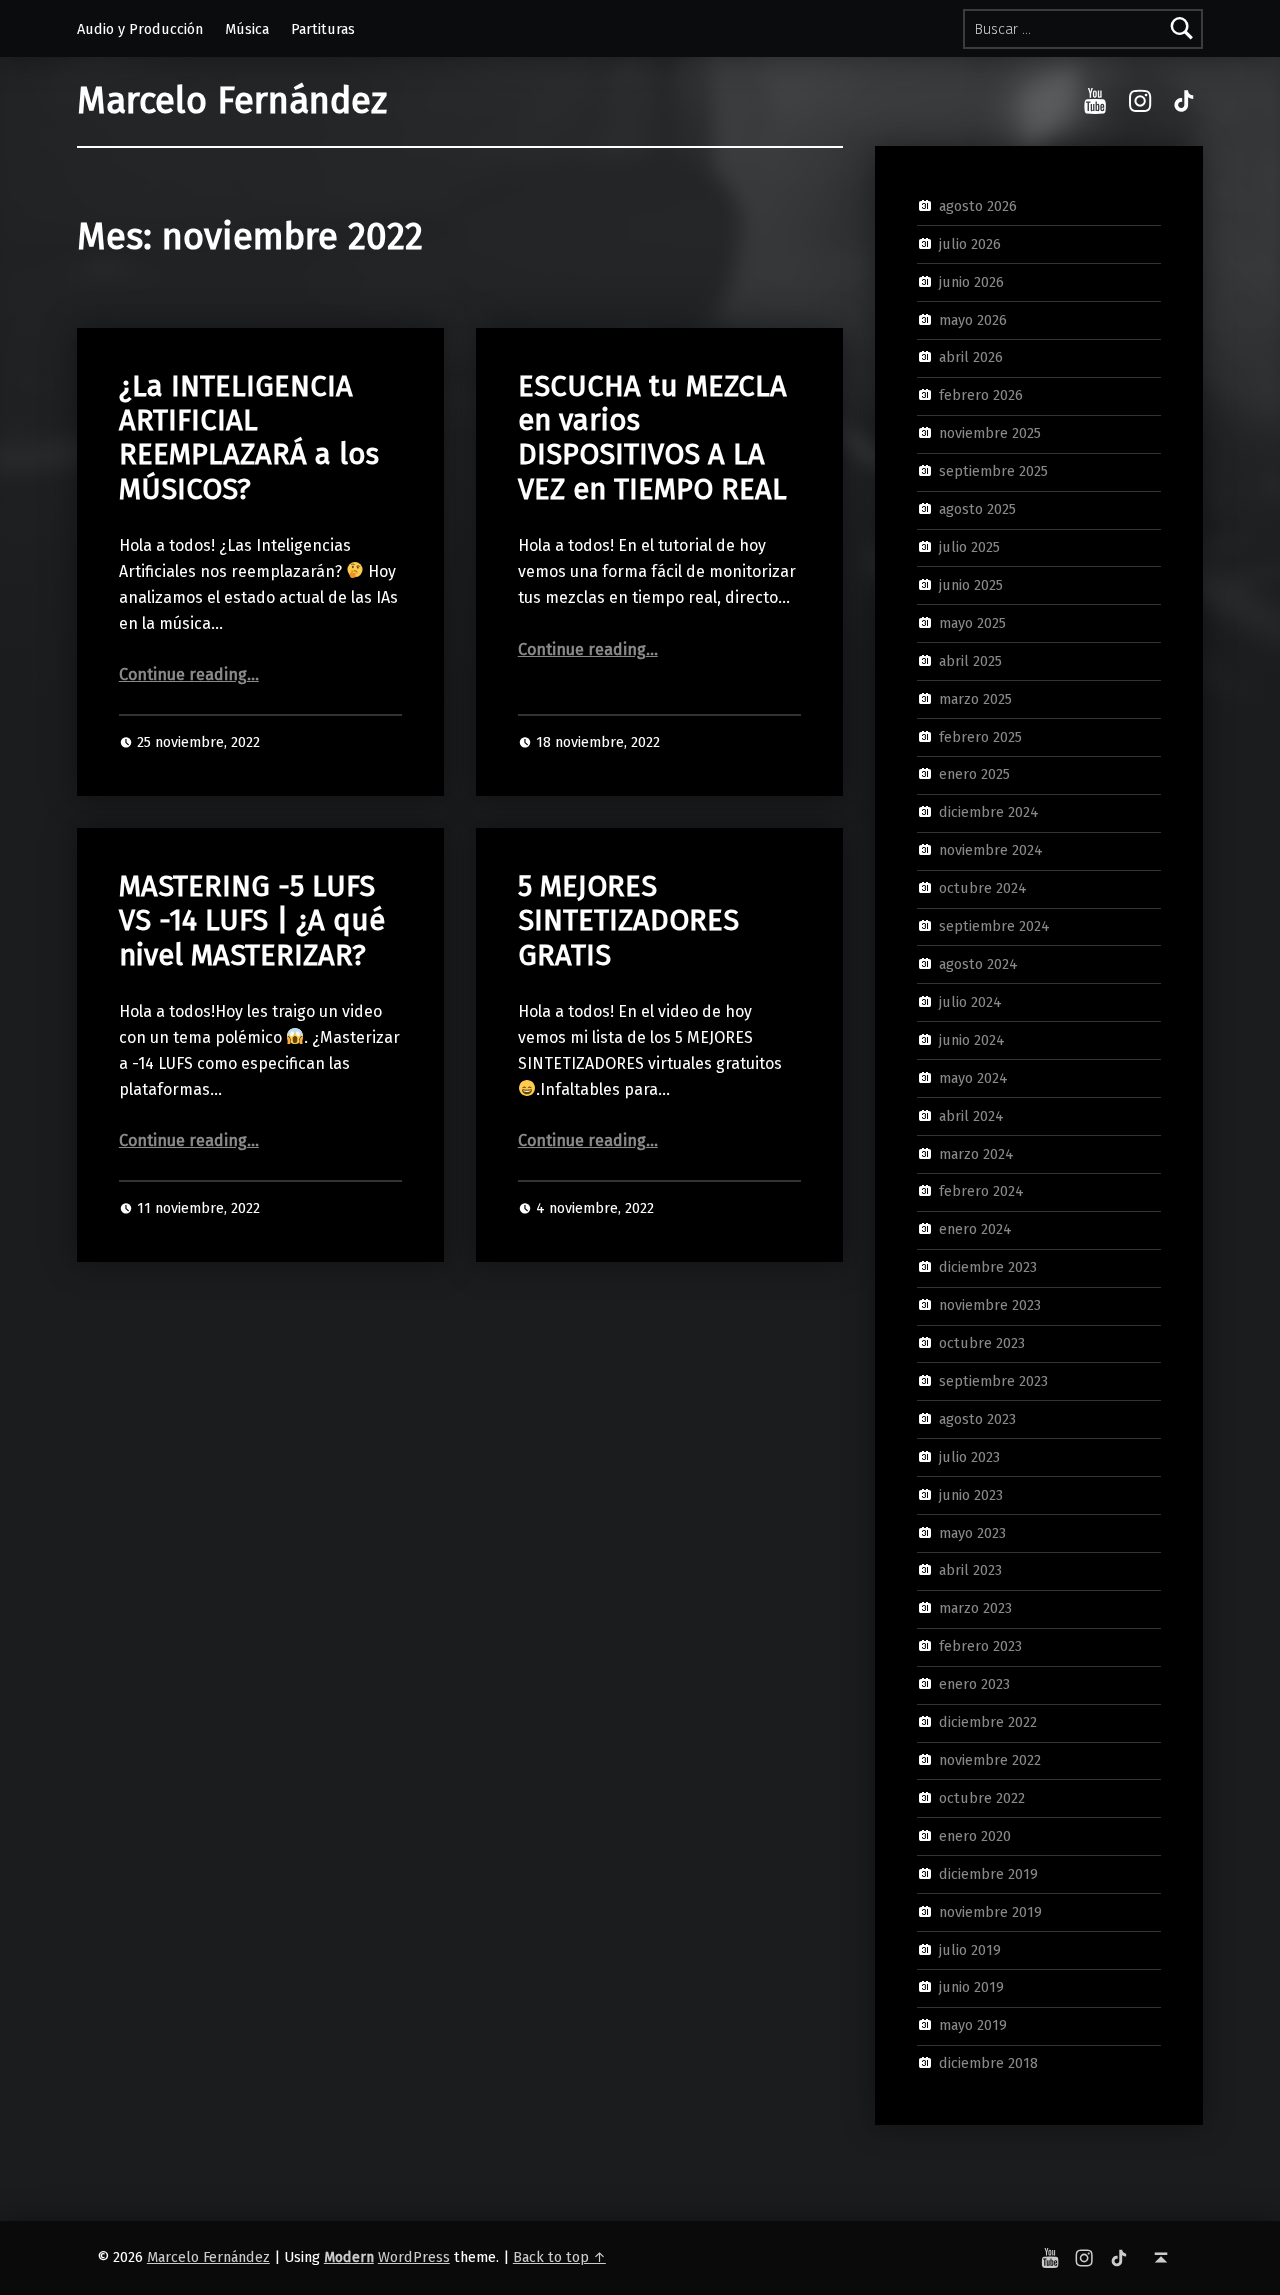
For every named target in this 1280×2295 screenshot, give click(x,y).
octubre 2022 (982, 1798)
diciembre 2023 (988, 1267)
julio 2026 (970, 244)
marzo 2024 (976, 1153)
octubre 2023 (982, 1343)
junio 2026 (971, 281)
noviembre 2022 (990, 1760)
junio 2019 (971, 1987)
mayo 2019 (973, 2025)
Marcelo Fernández (232, 101)
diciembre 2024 (989, 812)
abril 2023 (970, 1570)
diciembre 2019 (988, 1873)
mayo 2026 (973, 319)
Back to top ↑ (559, 2257)
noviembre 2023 (990, 1305)
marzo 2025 (975, 698)
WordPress (414, 2257)
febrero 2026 (981, 395)
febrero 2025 (980, 736)
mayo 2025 (972, 623)
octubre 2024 (983, 888)
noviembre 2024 (991, 850)
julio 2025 (969, 547)
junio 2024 (972, 1040)
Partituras (323, 29)
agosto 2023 (977, 1419)
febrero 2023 (980, 1646)
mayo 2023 (972, 1532)
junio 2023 (971, 1494)
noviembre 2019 (990, 1911)
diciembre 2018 (988, 2063)
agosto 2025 (977, 509)
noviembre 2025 (990, 433)
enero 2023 (974, 1684)
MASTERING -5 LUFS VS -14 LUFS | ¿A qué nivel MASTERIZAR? (252, 921)
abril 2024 (971, 1115)
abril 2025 (970, 660)
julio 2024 (970, 1002)
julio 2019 (970, 1949)
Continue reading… (189, 674)
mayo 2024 (973, 1077)
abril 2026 (971, 357)
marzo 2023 (975, 1608)
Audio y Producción (140, 29)
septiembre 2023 (993, 1381)
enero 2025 (974, 774)
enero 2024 (975, 1229)
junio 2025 (971, 585)
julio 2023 (969, 1457)
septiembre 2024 (994, 926)
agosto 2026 (978, 206)
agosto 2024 (978, 964)
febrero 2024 (981, 1191)
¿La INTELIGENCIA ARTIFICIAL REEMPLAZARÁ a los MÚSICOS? (249, 438)
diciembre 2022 (988, 1722)
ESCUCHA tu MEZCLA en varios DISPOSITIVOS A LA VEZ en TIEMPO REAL (652, 438)
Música (247, 29)
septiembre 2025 (993, 471)
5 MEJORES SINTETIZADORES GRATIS (628, 921)
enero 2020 (975, 1836)
